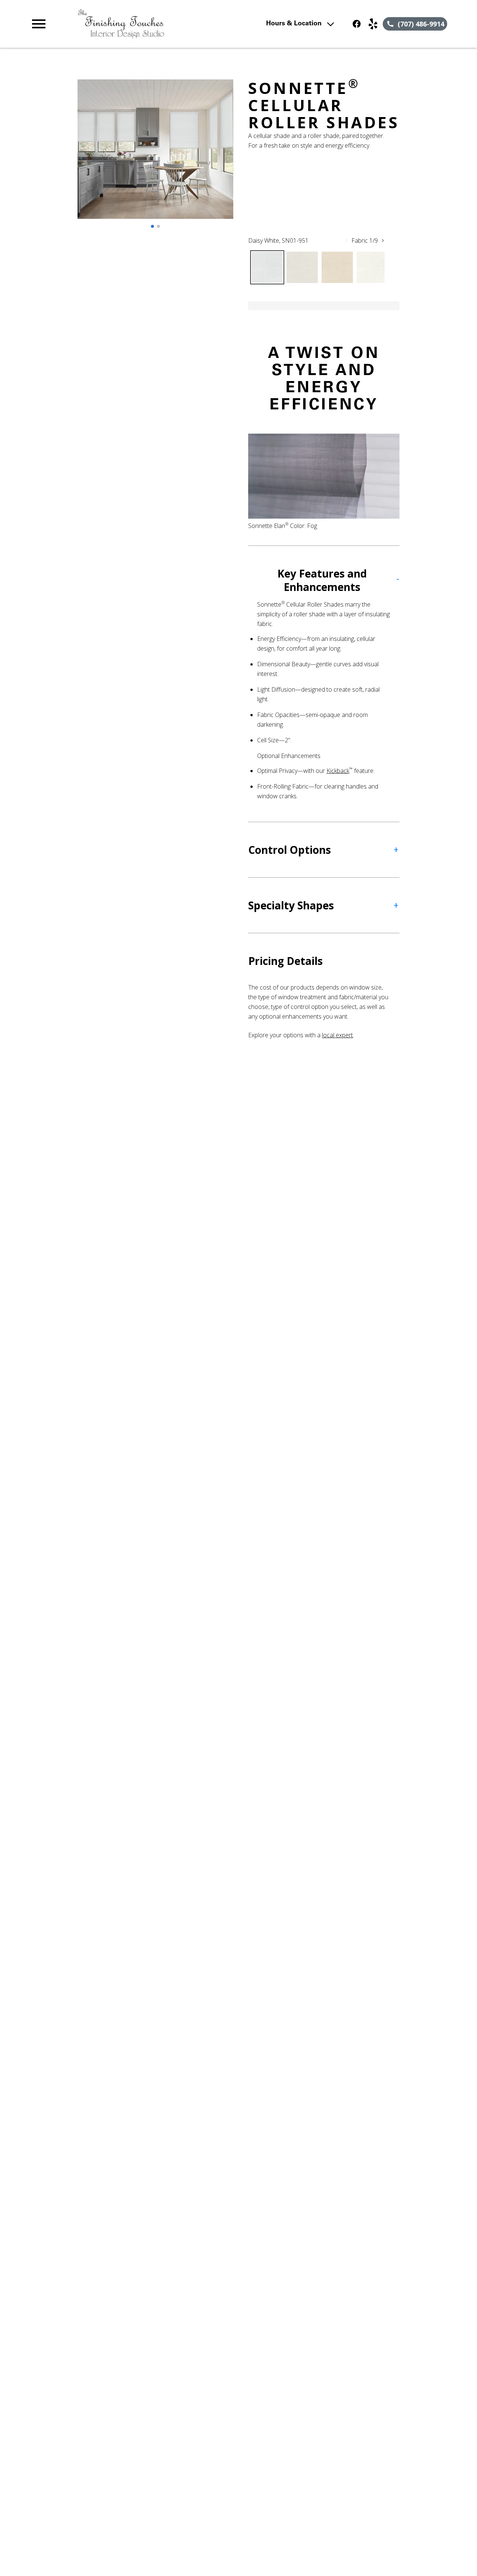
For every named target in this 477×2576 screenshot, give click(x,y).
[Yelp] (373, 24)
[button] (39, 24)
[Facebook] (357, 24)
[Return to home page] (158, 24)
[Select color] (267, 267)
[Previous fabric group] (347, 240)
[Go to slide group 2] (158, 226)
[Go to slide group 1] (152, 226)
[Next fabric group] (383, 240)
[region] (155, 157)
